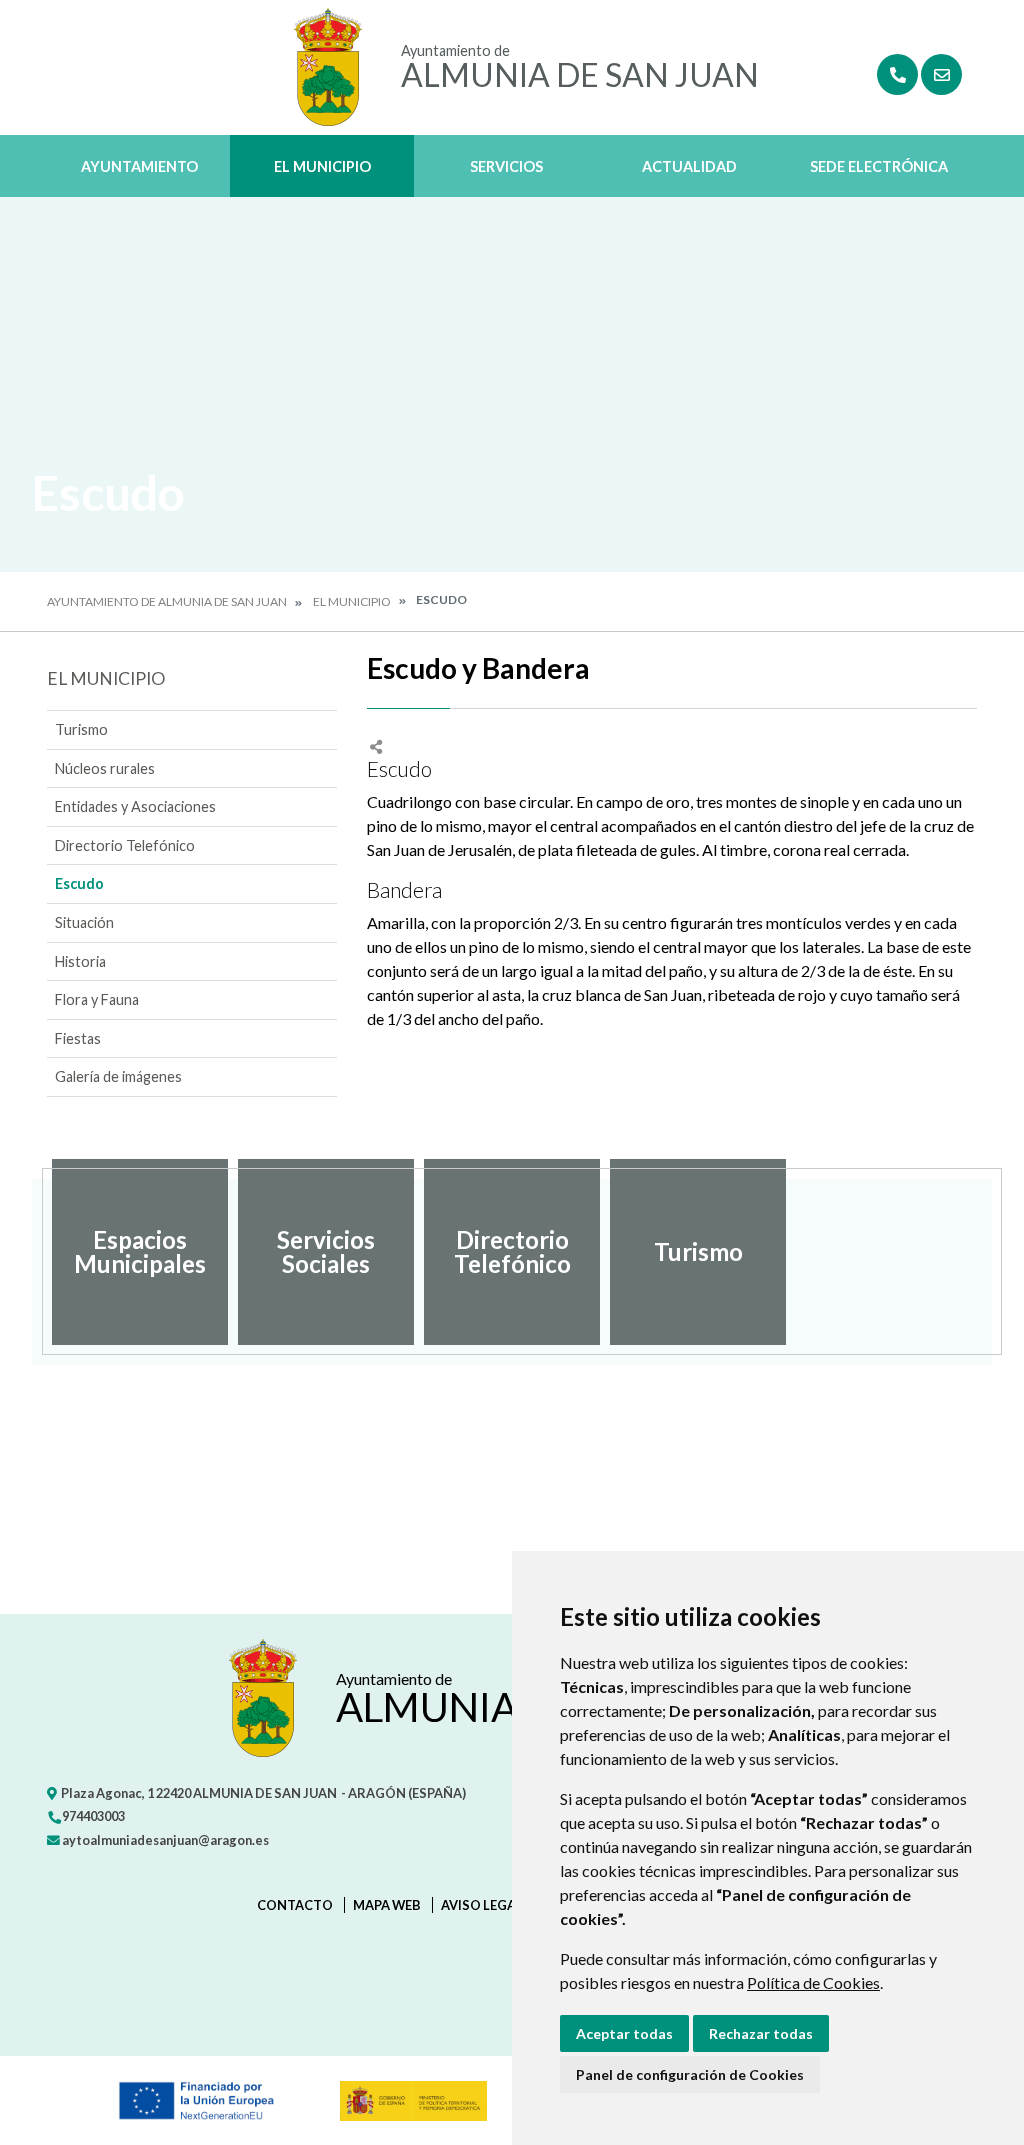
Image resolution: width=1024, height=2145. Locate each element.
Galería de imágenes (118, 1076)
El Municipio (322, 166)
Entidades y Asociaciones (135, 806)
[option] (140, 1252)
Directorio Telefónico (125, 845)
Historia (80, 961)
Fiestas (78, 1038)
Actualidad (689, 166)
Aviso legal (482, 1905)
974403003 (92, 1816)
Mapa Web (387, 1905)
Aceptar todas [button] (624, 2033)
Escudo (79, 883)
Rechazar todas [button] (761, 2033)
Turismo (81, 729)
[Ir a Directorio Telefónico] (897, 74)
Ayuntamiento (139, 166)
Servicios (506, 166)
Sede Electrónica (879, 166)
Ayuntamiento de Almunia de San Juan (167, 601)
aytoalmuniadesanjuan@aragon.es (164, 1840)
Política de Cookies (813, 1982)
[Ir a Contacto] (941, 74)
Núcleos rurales (105, 768)
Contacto (295, 1905)
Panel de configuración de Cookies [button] (690, 2074)
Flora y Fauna (97, 999)
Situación (84, 922)
